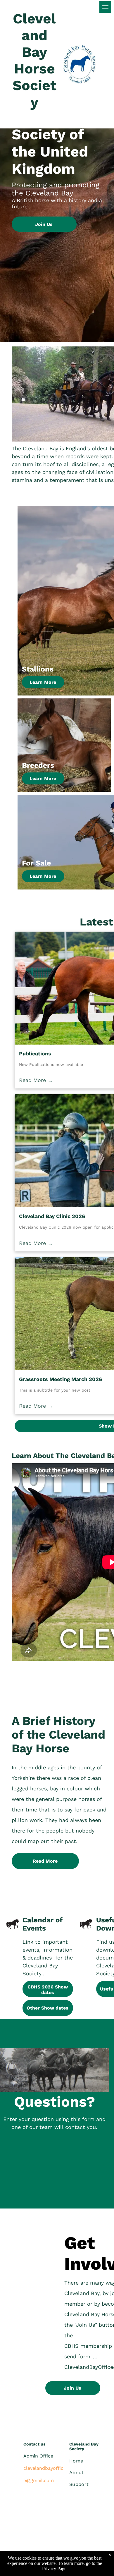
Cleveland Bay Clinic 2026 (52, 1216)
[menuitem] (91, 2461)
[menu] (105, 7)
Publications (35, 1053)
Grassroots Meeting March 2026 (61, 1379)
